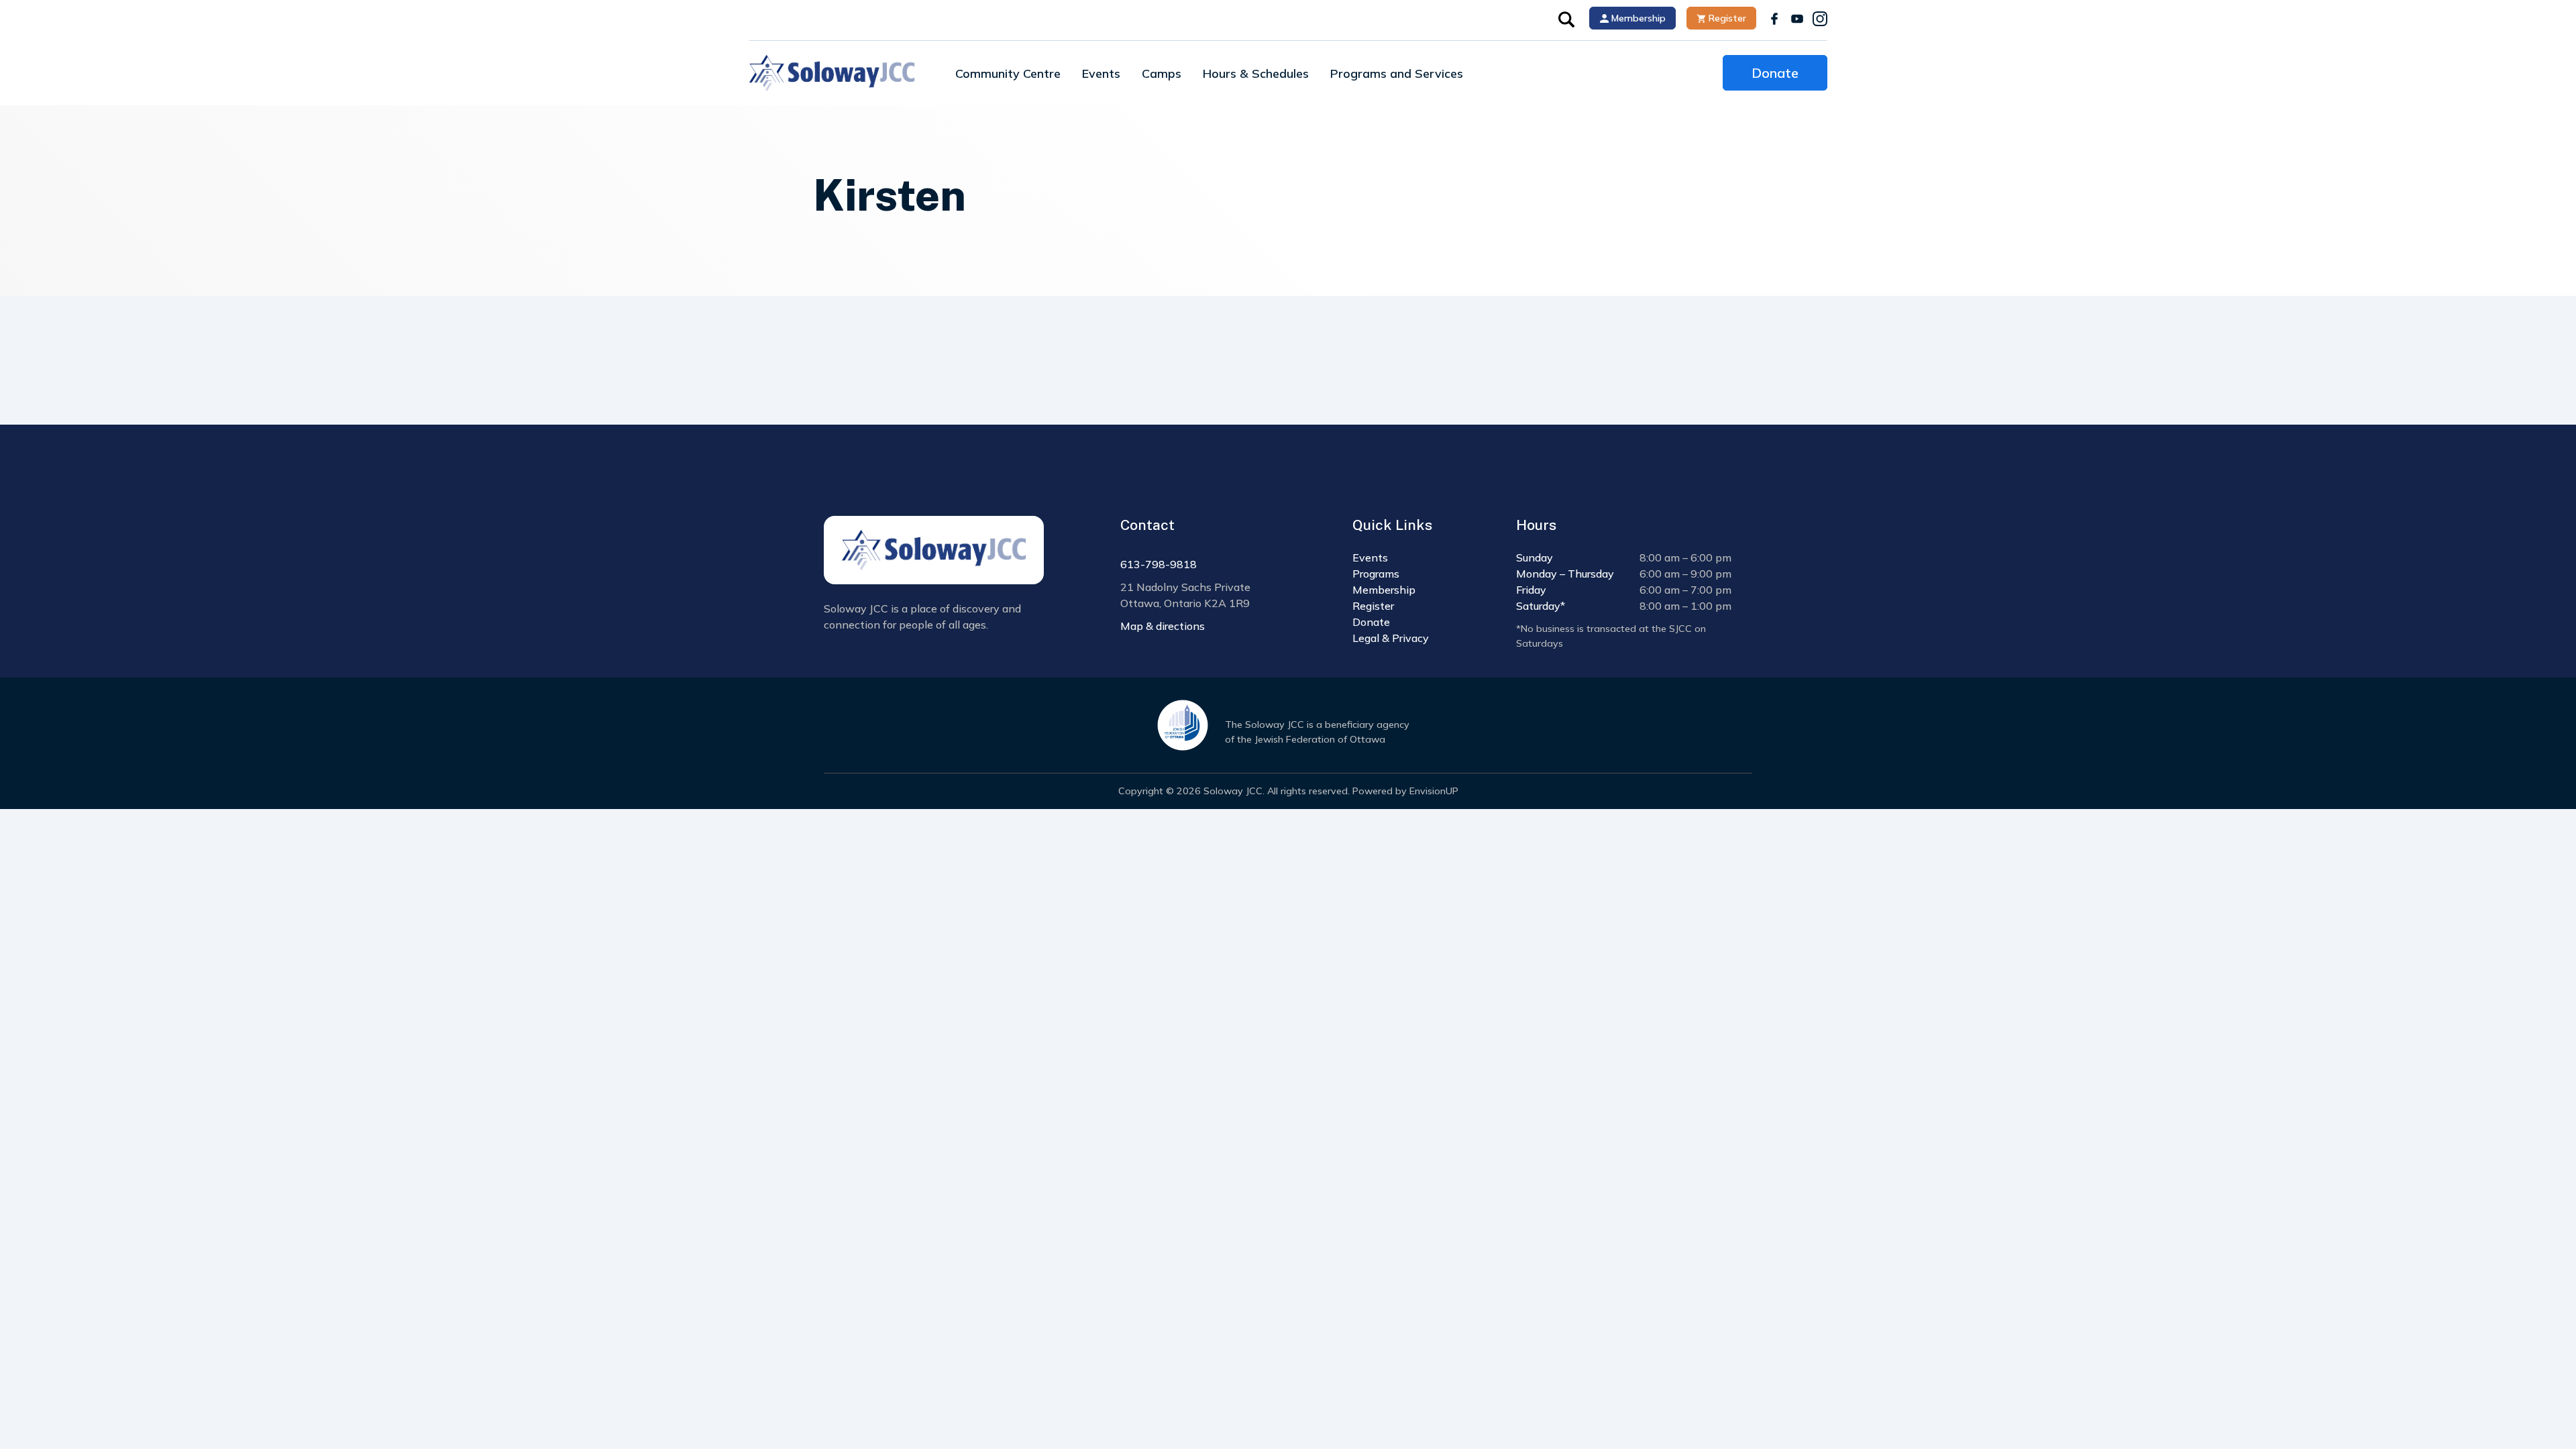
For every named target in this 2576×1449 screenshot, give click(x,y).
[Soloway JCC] (832, 73)
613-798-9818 (1159, 564)
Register (1726, 18)
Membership (1637, 18)
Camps (1162, 73)
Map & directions (1163, 626)
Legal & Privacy (1391, 638)
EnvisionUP (1434, 791)
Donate (1775, 73)
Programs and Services (1397, 73)
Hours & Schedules (1256, 73)
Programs (1376, 574)
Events (1101, 73)
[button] (1566, 18)
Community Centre (1008, 73)
